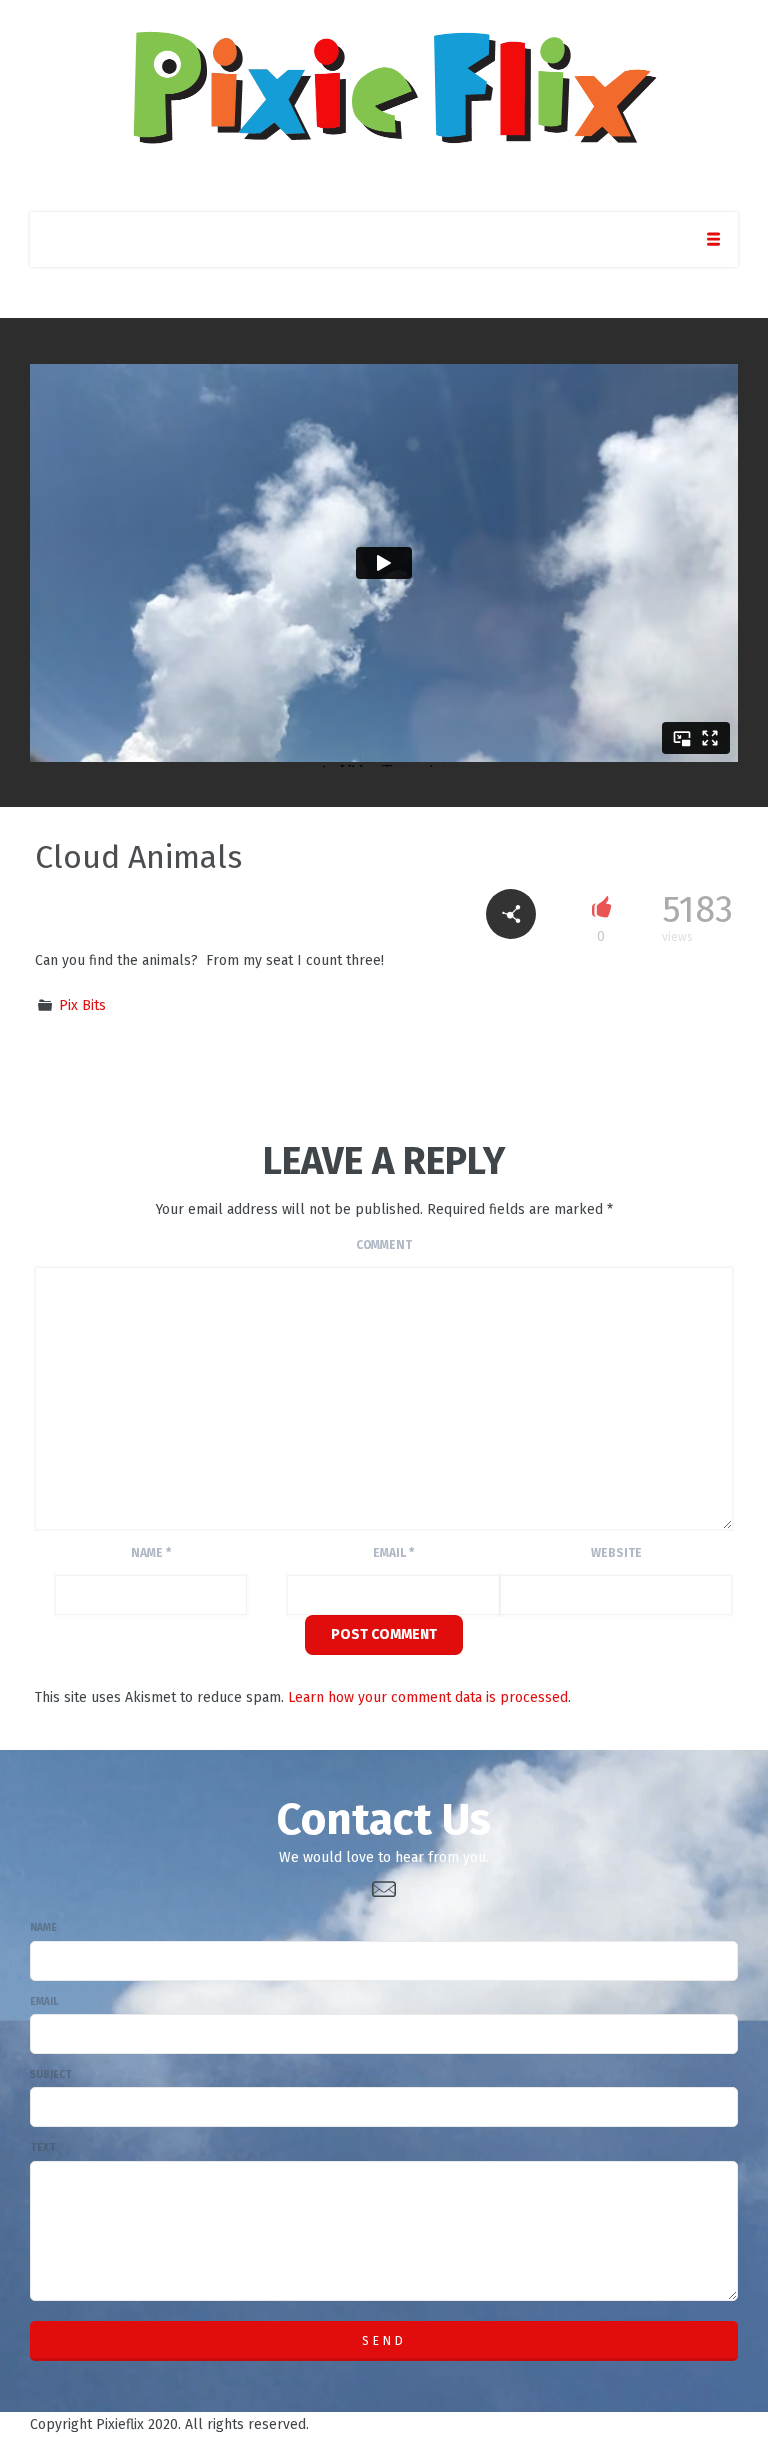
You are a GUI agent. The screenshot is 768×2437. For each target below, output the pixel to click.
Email (393, 1553)
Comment (384, 1245)
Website (616, 1553)
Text (43, 2148)
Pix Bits (82, 1005)
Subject (51, 2075)
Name (151, 1553)
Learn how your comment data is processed (428, 1697)
